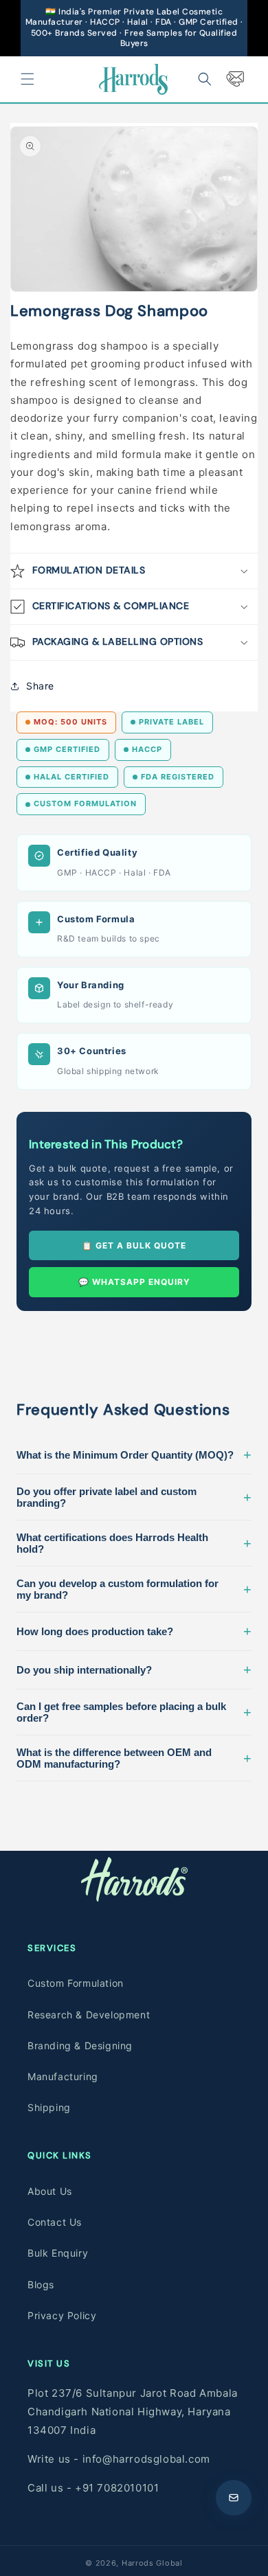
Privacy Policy (62, 2315)
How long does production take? (134, 1631)
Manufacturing (63, 2076)
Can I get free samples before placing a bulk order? (134, 1712)
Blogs (41, 2284)
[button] (27, 79)
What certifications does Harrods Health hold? (134, 1543)
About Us (50, 2191)
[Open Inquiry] (234, 2498)
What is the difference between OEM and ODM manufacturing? (134, 1758)
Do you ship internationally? (134, 1669)
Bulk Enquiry (58, 2253)
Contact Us (55, 2222)
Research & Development (89, 2015)
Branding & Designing (80, 2045)
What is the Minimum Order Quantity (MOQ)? (134, 1455)
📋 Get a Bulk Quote (134, 1245)
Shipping (49, 2107)
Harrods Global (152, 2563)
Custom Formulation (76, 1983)
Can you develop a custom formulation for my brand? (134, 1589)
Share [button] (40, 686)
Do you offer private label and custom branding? (134, 1497)
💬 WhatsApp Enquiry (134, 1282)
